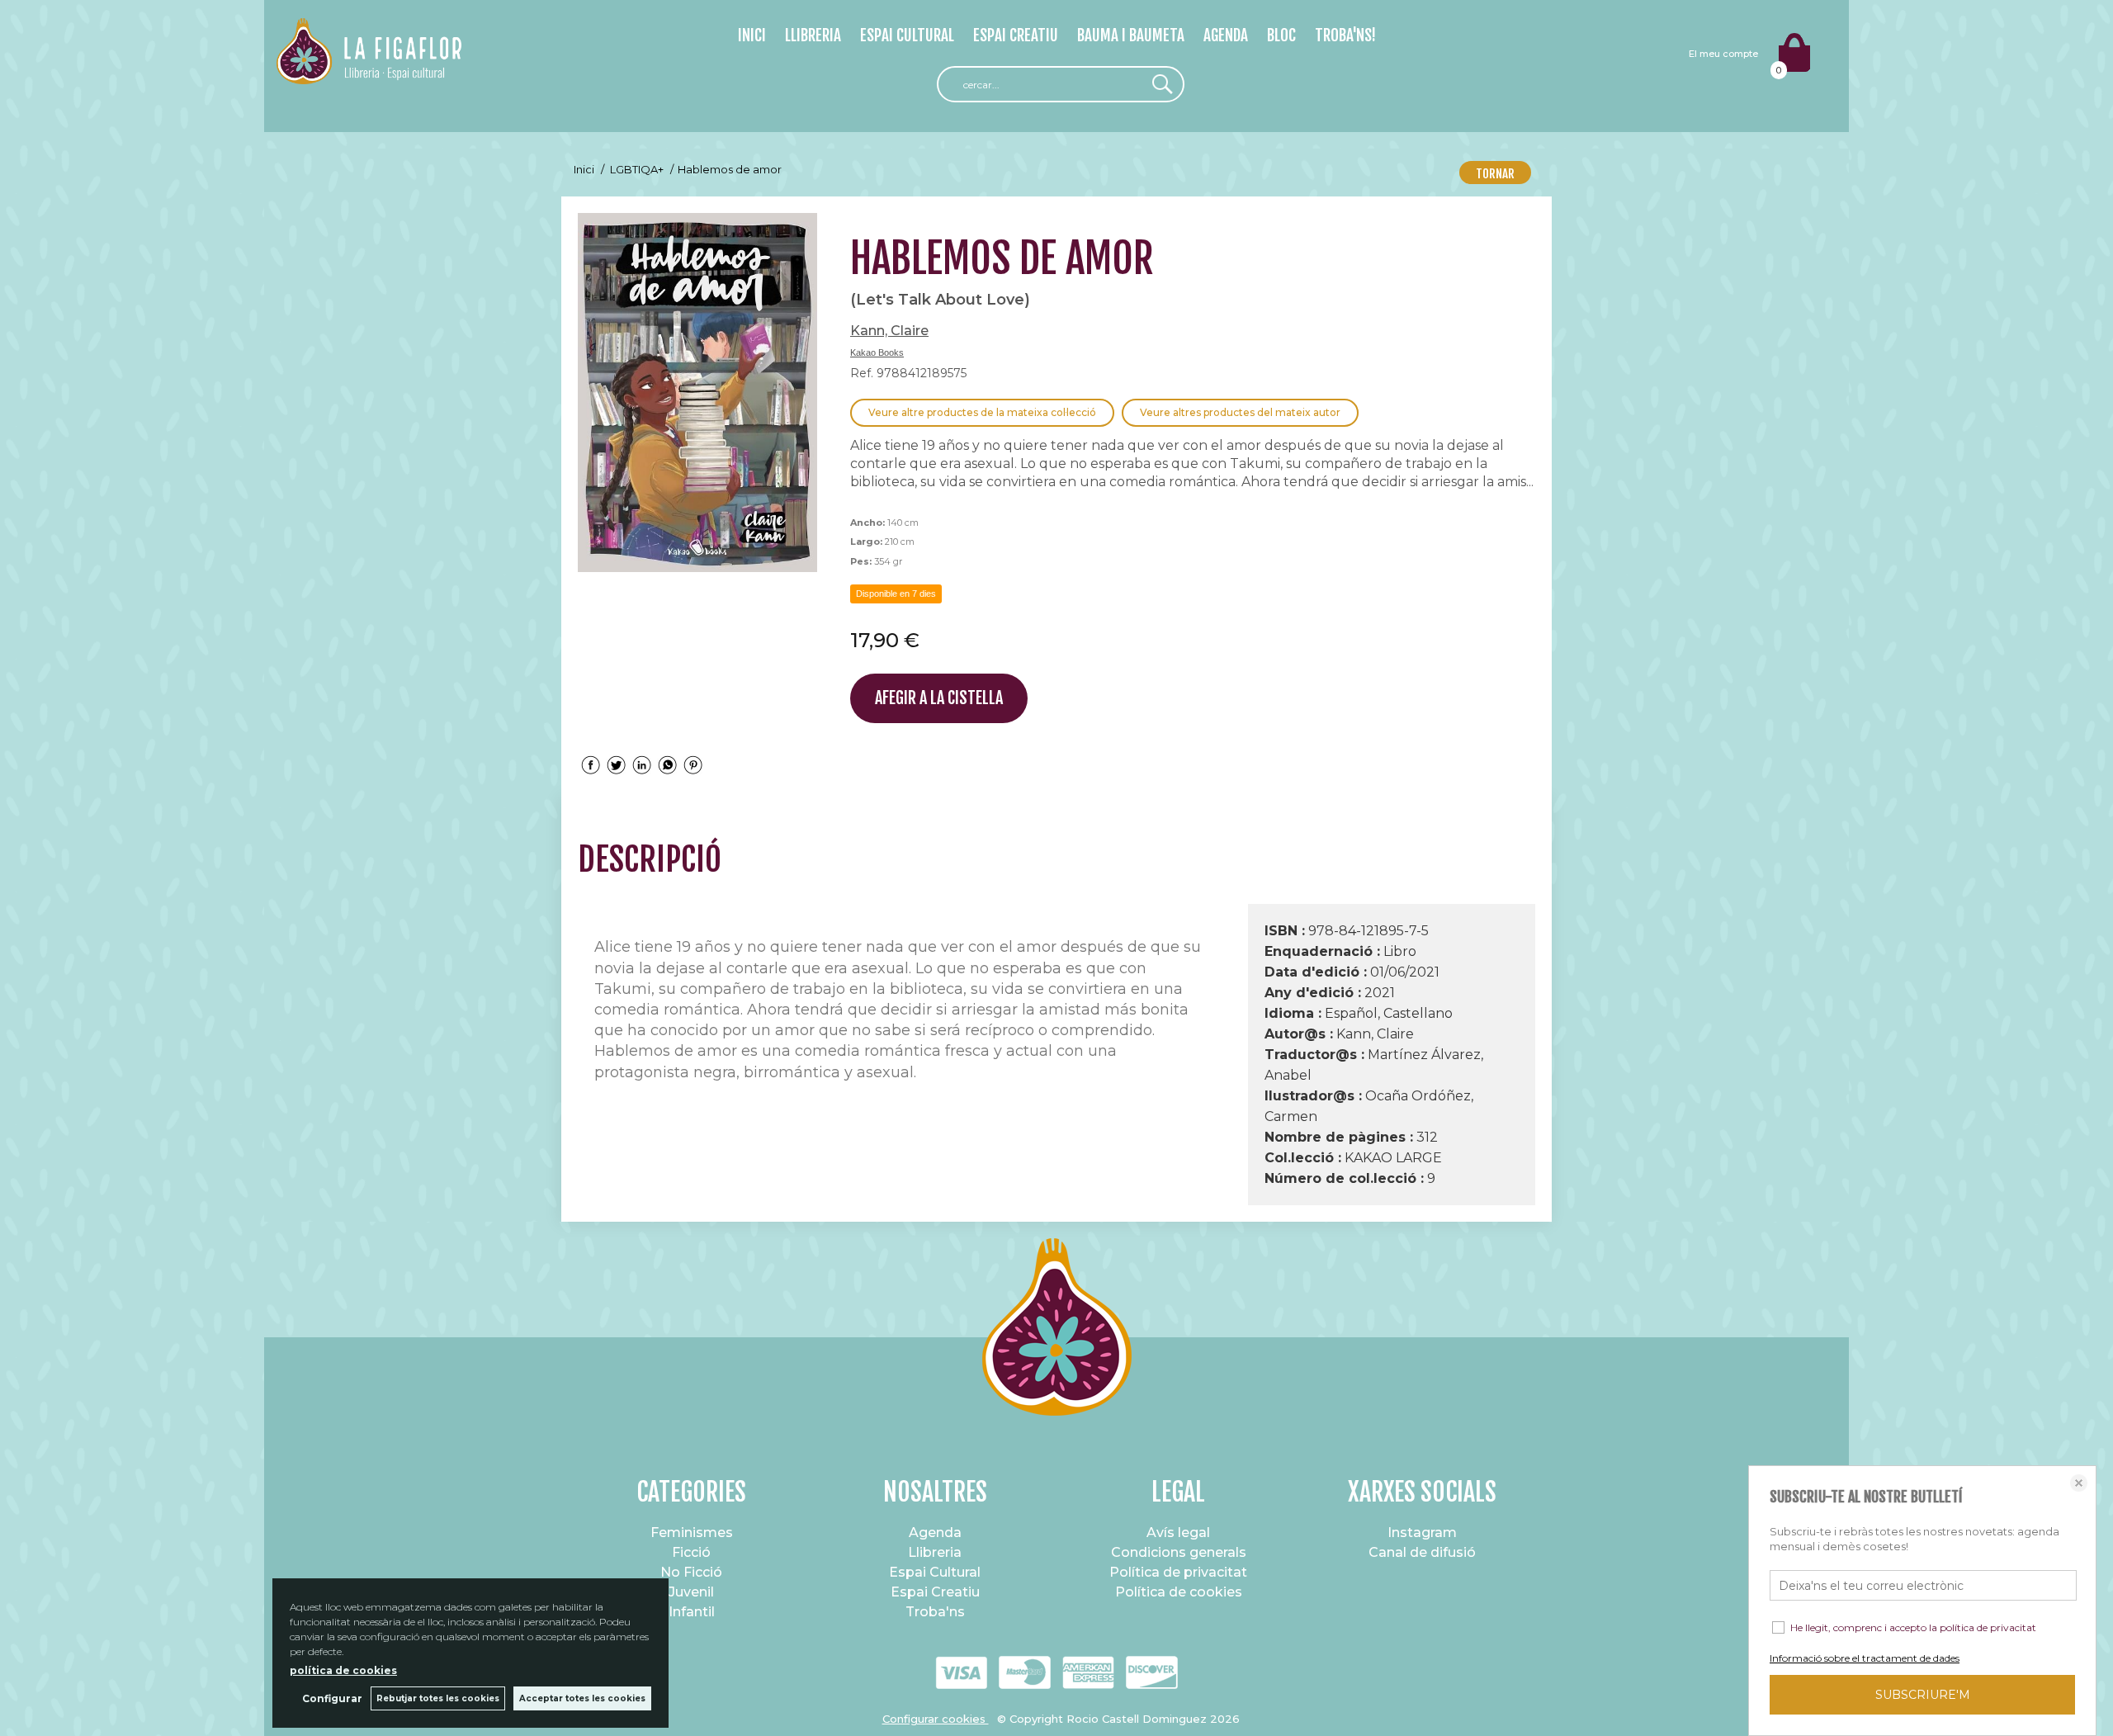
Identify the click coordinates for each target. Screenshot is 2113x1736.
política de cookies (343, 1670)
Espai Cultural (935, 1572)
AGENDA (1226, 35)
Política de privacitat (1178, 1572)
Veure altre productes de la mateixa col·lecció (982, 412)
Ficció (691, 1552)
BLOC (1281, 35)
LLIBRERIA (813, 35)
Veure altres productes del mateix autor (1240, 412)
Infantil (692, 1612)
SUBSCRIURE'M (1923, 1695)
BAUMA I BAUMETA (1131, 35)
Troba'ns (935, 1612)
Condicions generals (1179, 1552)
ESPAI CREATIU (1016, 35)
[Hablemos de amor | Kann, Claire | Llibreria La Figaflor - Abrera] (697, 393)
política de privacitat (1988, 1627)
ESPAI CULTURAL (907, 35)
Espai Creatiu (935, 1592)
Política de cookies (1179, 1592)
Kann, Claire (889, 331)
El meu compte (1723, 54)
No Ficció (691, 1572)
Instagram (1422, 1533)
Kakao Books (877, 352)
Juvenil (691, 1592)
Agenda (935, 1533)
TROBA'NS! (1345, 35)
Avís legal (1178, 1533)
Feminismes (692, 1533)
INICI (752, 35)
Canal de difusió (1422, 1552)
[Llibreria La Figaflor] (369, 75)
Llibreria (935, 1552)
